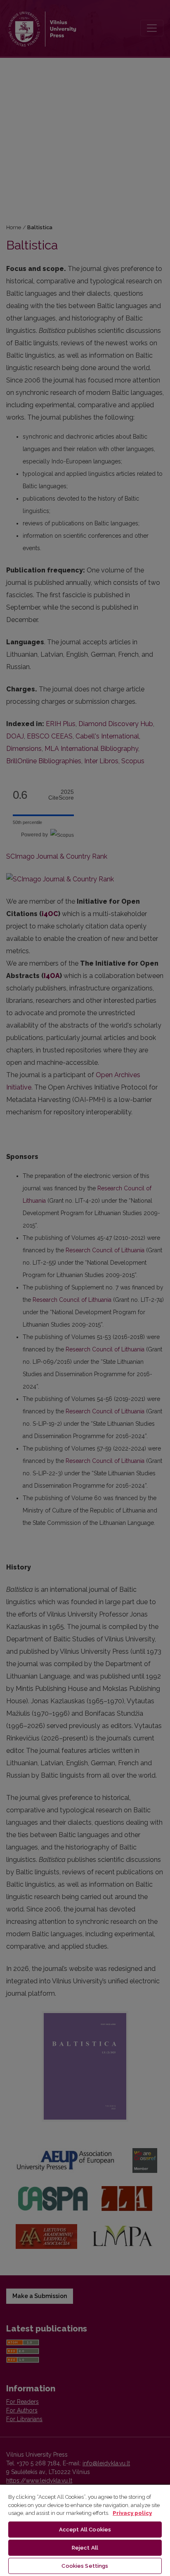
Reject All (85, 2548)
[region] (85, 2530)
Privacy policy (132, 2513)
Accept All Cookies (85, 2530)
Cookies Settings (85, 2566)
